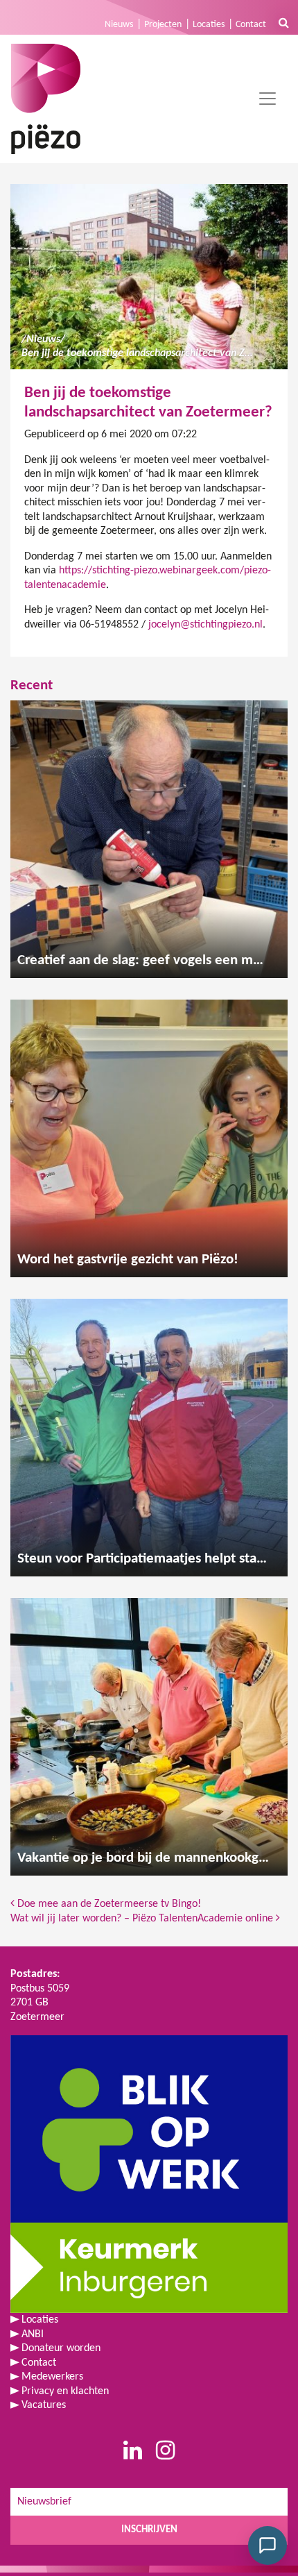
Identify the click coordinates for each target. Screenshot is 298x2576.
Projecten (163, 25)
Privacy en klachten (65, 2391)
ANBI (33, 2334)
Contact (251, 25)
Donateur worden (61, 2348)
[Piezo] (46, 99)
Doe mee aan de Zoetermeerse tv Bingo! (108, 1904)
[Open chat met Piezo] (268, 2545)
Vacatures (44, 2405)
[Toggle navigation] (268, 99)
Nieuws (119, 25)
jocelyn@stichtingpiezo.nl (205, 625)
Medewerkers (52, 2377)
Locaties (209, 25)
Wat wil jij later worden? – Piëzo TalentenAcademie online (143, 1919)
